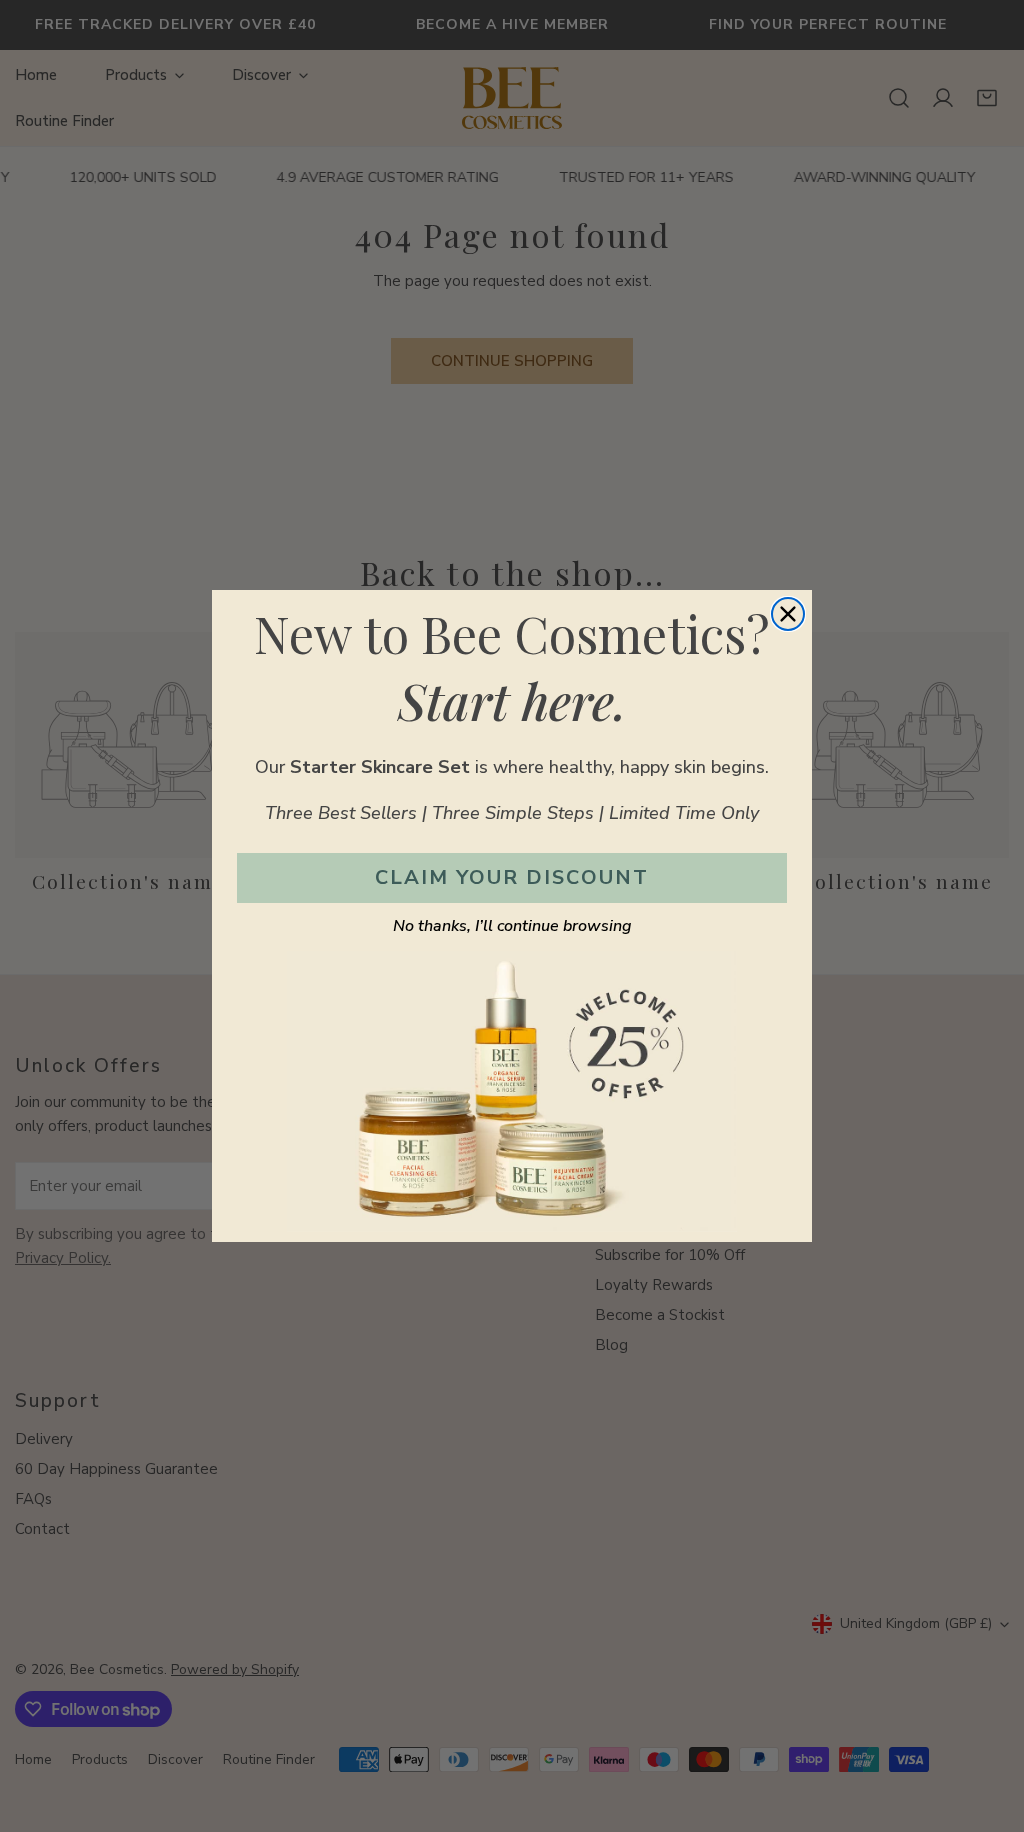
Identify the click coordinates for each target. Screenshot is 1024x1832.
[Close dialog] (788, 614)
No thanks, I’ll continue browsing (512, 926)
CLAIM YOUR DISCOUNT (512, 877)
